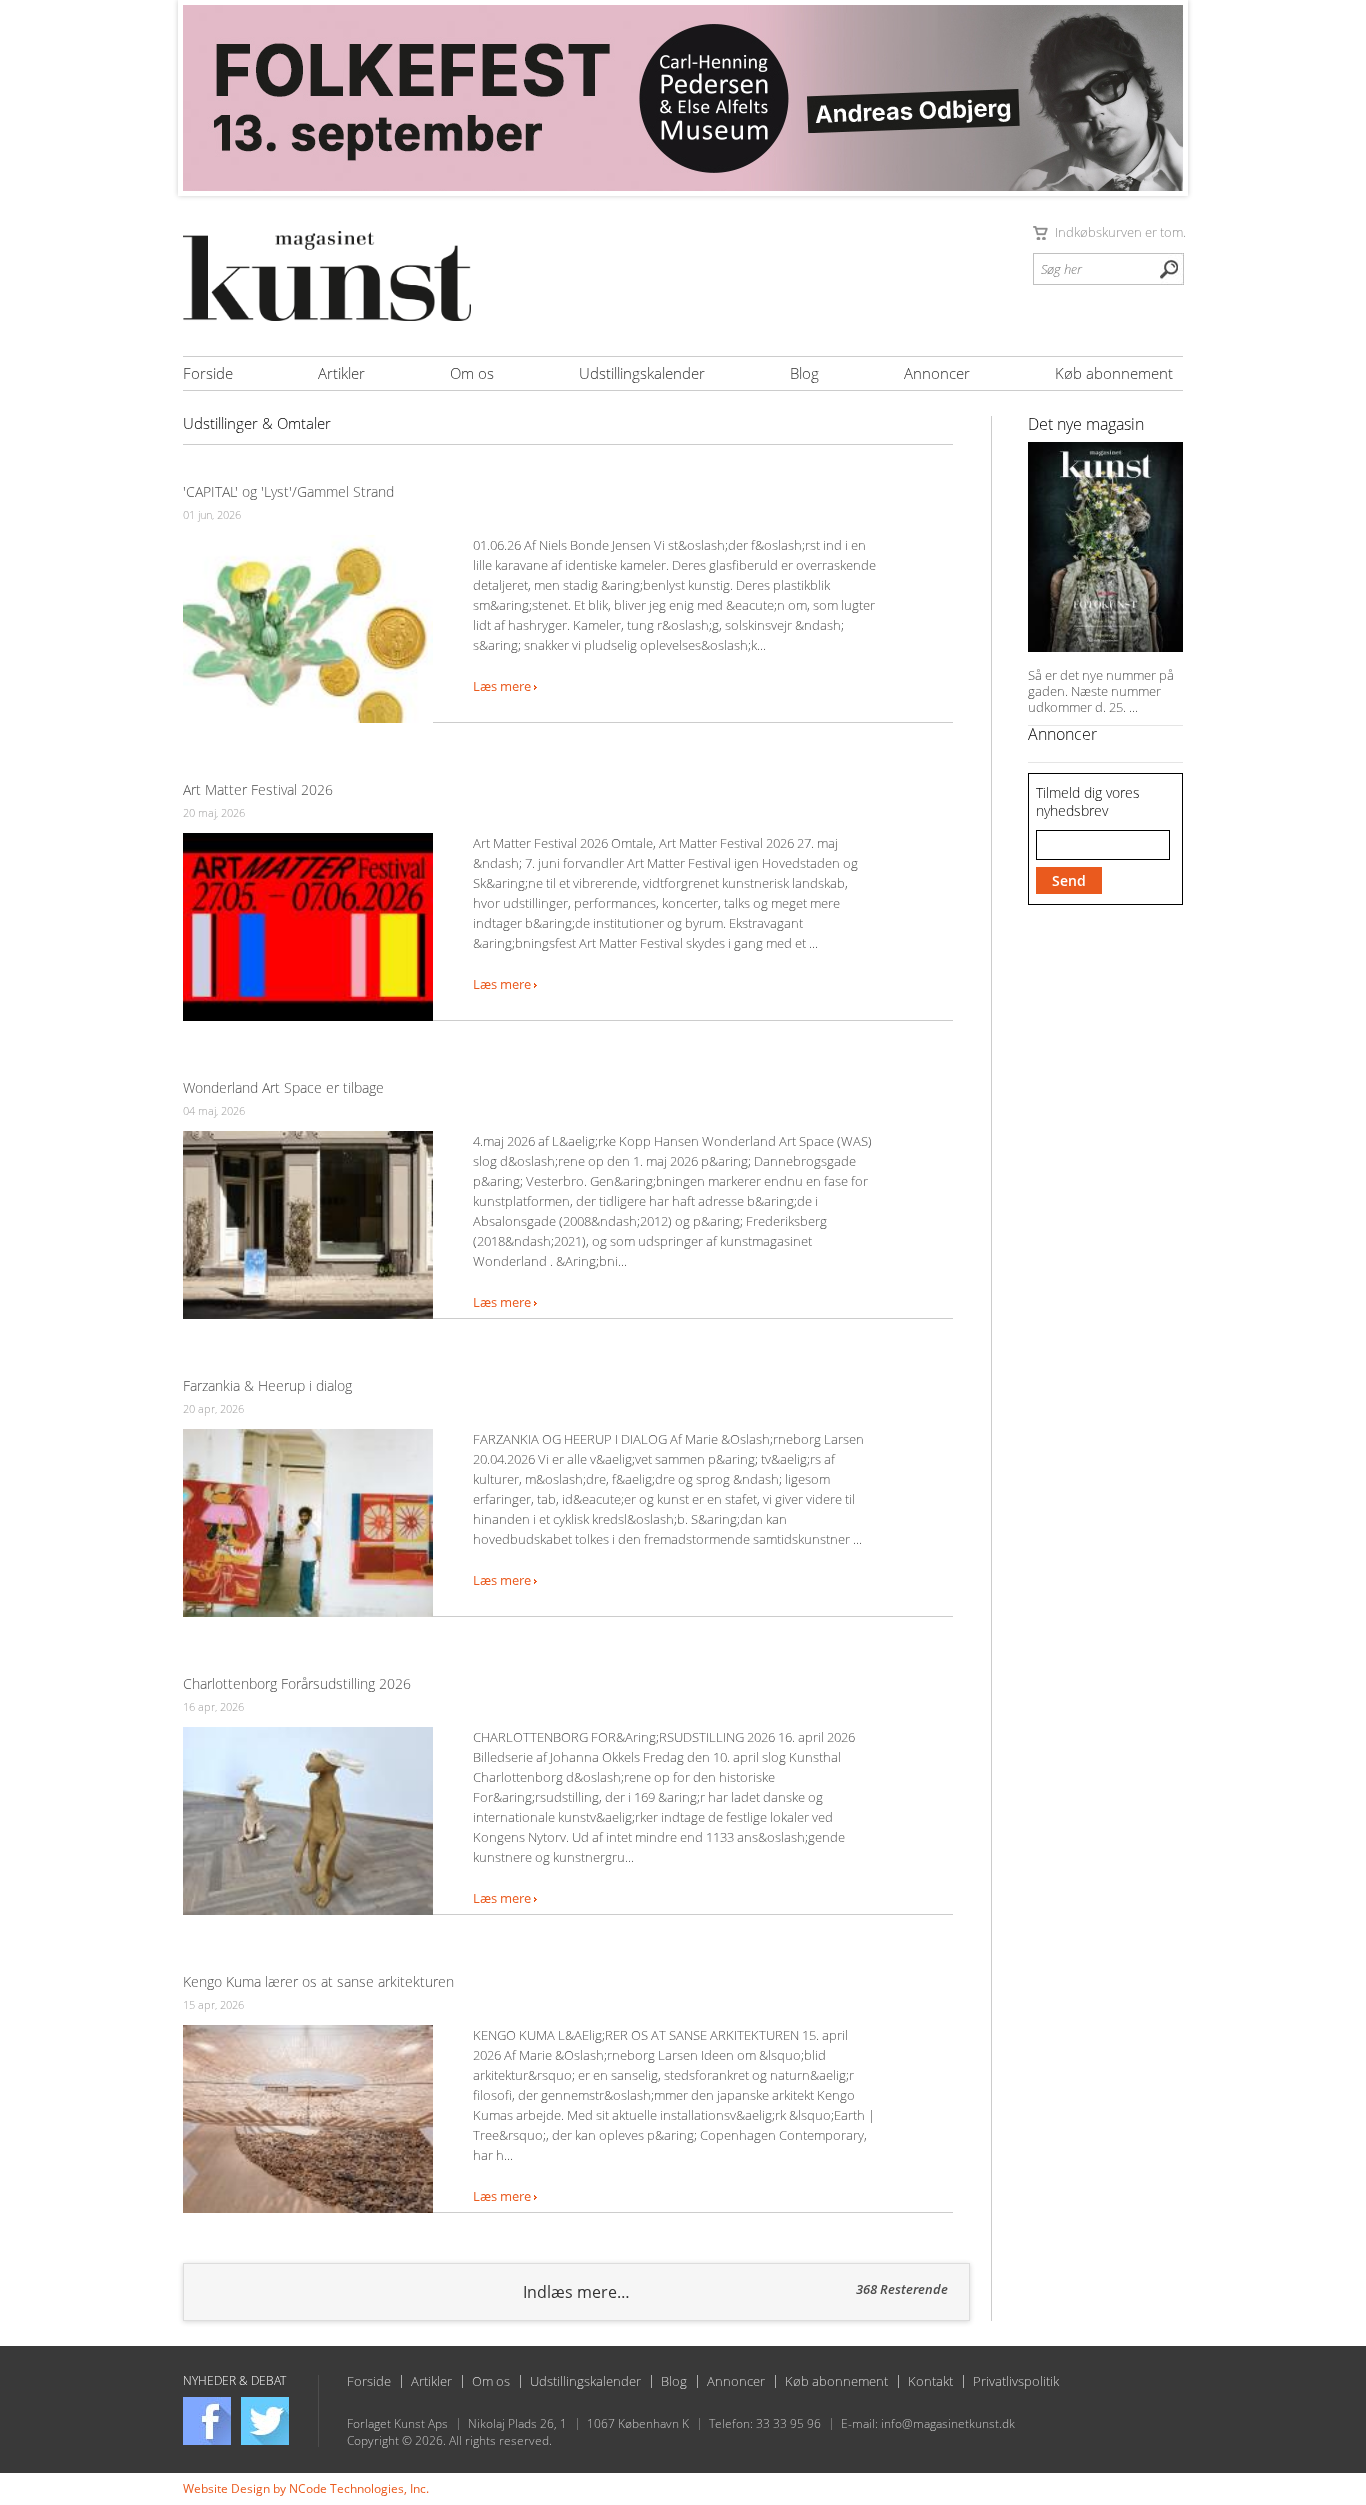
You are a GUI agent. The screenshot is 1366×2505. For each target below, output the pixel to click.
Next (1157, 98)
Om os (472, 373)
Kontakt (930, 2381)
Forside (208, 373)
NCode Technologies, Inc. (359, 2488)
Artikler (341, 373)
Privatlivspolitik (1016, 2381)
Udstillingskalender (642, 373)
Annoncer (937, 373)
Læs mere (503, 686)
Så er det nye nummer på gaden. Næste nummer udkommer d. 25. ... (1101, 691)
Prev (209, 98)
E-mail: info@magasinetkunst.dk (928, 2424)
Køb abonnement (1114, 373)
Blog (804, 373)
